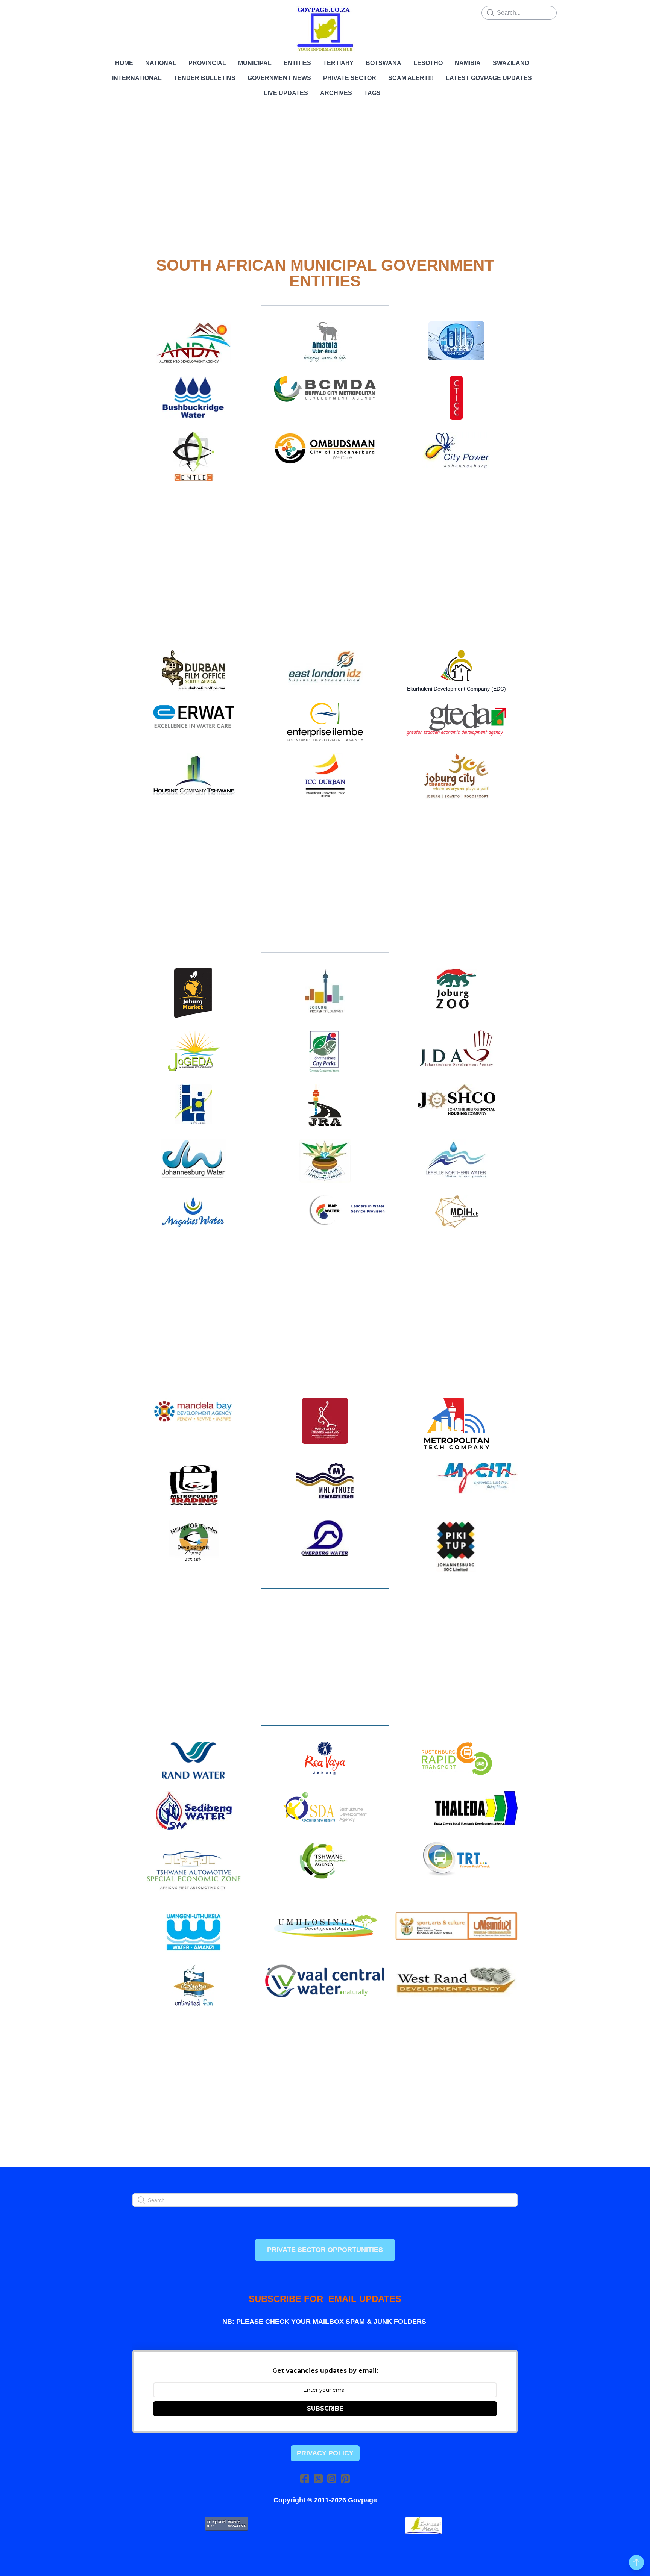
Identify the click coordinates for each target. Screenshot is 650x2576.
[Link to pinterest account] (345, 2478)
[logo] (325, 29)
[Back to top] (636, 2562)
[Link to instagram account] (332, 2478)
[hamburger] (99, 12)
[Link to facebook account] (305, 2478)
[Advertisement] (325, 173)
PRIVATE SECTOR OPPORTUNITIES (325, 2250)
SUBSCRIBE (325, 2409)
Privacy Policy (325, 2453)
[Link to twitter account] (318, 2478)
